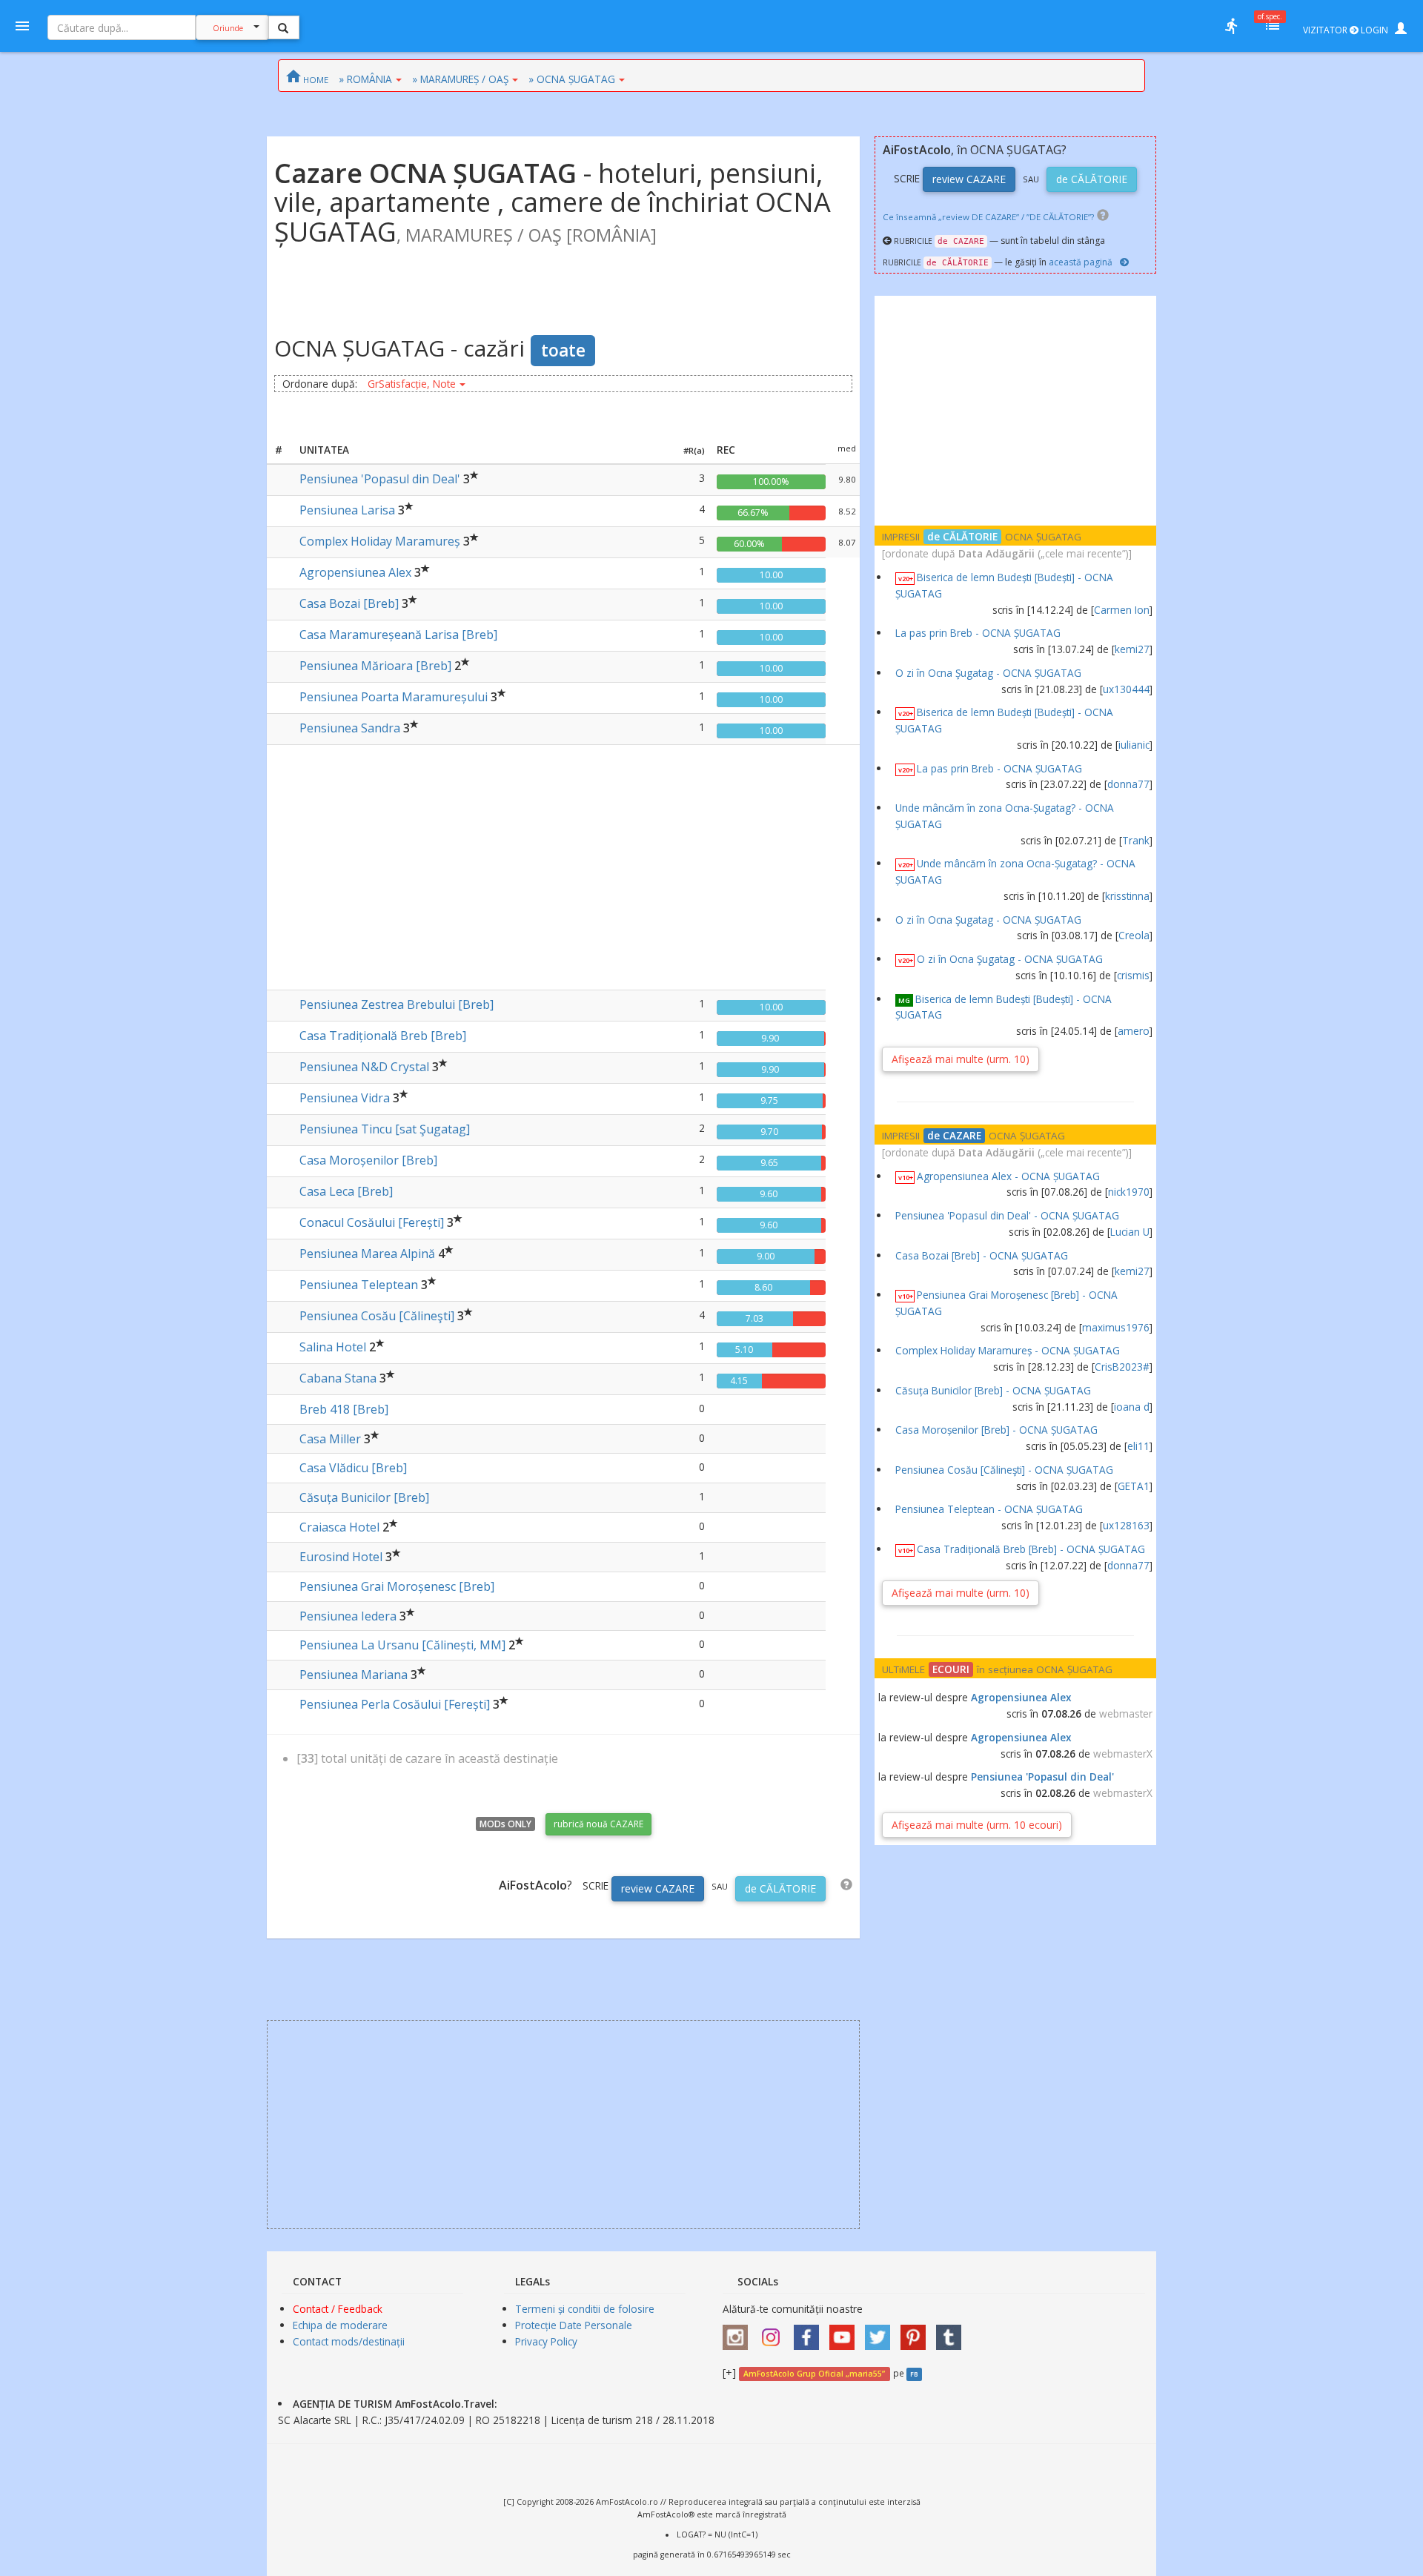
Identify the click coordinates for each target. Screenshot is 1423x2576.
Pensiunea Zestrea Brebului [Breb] (397, 1004)
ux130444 (1126, 689)
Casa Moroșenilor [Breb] (368, 1160)
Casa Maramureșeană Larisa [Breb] (398, 635)
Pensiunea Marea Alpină (367, 1254)
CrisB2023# (1122, 1367)
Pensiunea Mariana (354, 1675)
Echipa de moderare (340, 2325)
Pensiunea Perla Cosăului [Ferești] (395, 1704)
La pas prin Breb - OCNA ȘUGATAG (978, 633)
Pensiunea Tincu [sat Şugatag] (385, 1129)
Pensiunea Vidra (345, 1098)
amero (1134, 1031)
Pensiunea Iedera (348, 1616)
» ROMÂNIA (365, 79)
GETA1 (1134, 1486)
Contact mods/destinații (349, 2341)
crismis (1133, 975)
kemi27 (1132, 649)
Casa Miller (330, 1439)
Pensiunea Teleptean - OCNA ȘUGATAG (989, 1509)
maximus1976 (1116, 1327)
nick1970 (1129, 1192)
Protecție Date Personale (574, 2325)
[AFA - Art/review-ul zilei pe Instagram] (739, 2332)
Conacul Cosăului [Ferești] (372, 1222)
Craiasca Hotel (339, 1527)
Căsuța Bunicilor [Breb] (364, 1497)
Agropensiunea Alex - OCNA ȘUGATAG (1008, 1176)
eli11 (1138, 1446)
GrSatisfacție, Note (412, 384)
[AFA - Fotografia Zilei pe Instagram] (774, 2332)
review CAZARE (658, 1888)
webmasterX (1123, 1754)
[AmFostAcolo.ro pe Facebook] (810, 2332)
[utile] (1231, 26)
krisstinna (1127, 896)
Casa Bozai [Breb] (349, 603)
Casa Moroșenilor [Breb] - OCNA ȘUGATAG (996, 1430)
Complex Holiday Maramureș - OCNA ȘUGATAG (1008, 1350)
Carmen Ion (1122, 610)
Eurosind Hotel (341, 1557)
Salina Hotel (333, 1347)
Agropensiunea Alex (355, 572)
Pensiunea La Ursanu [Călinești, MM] (402, 1645)
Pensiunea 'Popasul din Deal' (380, 479)
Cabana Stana (338, 1378)
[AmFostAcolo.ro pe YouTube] (846, 2332)
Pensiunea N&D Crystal (364, 1067)
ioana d (1132, 1407)
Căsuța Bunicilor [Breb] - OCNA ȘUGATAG (993, 1390)
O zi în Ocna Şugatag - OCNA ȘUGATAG (988, 673)
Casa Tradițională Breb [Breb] (383, 1036)
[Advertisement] (563, 864)
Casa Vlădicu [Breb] (353, 1468)
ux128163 (1126, 1525)
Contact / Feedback (338, 2309)
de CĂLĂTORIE (780, 1888)
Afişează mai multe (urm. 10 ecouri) (977, 1825)
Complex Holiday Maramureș (380, 541)
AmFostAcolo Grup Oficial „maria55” (814, 2374)
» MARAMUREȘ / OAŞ (460, 79)
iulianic (1134, 745)
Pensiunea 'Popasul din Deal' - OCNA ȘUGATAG (1007, 1215)
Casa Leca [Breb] (346, 1191)
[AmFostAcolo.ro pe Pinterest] (917, 2332)
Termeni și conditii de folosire (585, 2309)
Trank (1136, 840)
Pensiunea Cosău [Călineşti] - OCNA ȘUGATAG (1004, 1470)
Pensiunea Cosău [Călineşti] (377, 1316)
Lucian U (1130, 1232)
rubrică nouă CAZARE (598, 1824)
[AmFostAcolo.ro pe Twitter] (881, 2332)
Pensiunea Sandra (350, 728)
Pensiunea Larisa (347, 510)
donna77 (1128, 784)
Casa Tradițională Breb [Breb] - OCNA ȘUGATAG (1031, 1549)
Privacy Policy (546, 2341)
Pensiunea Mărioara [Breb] (375, 666)
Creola (1134, 935)
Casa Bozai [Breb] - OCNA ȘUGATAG (982, 1255)
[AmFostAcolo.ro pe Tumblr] (952, 2332)
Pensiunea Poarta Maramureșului (394, 697)
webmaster (1126, 1714)
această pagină (1081, 262)
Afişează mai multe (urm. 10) (961, 1059)
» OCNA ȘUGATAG (572, 79)
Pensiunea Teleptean (359, 1285)
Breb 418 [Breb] (344, 1409)
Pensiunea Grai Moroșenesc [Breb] (397, 1586)
